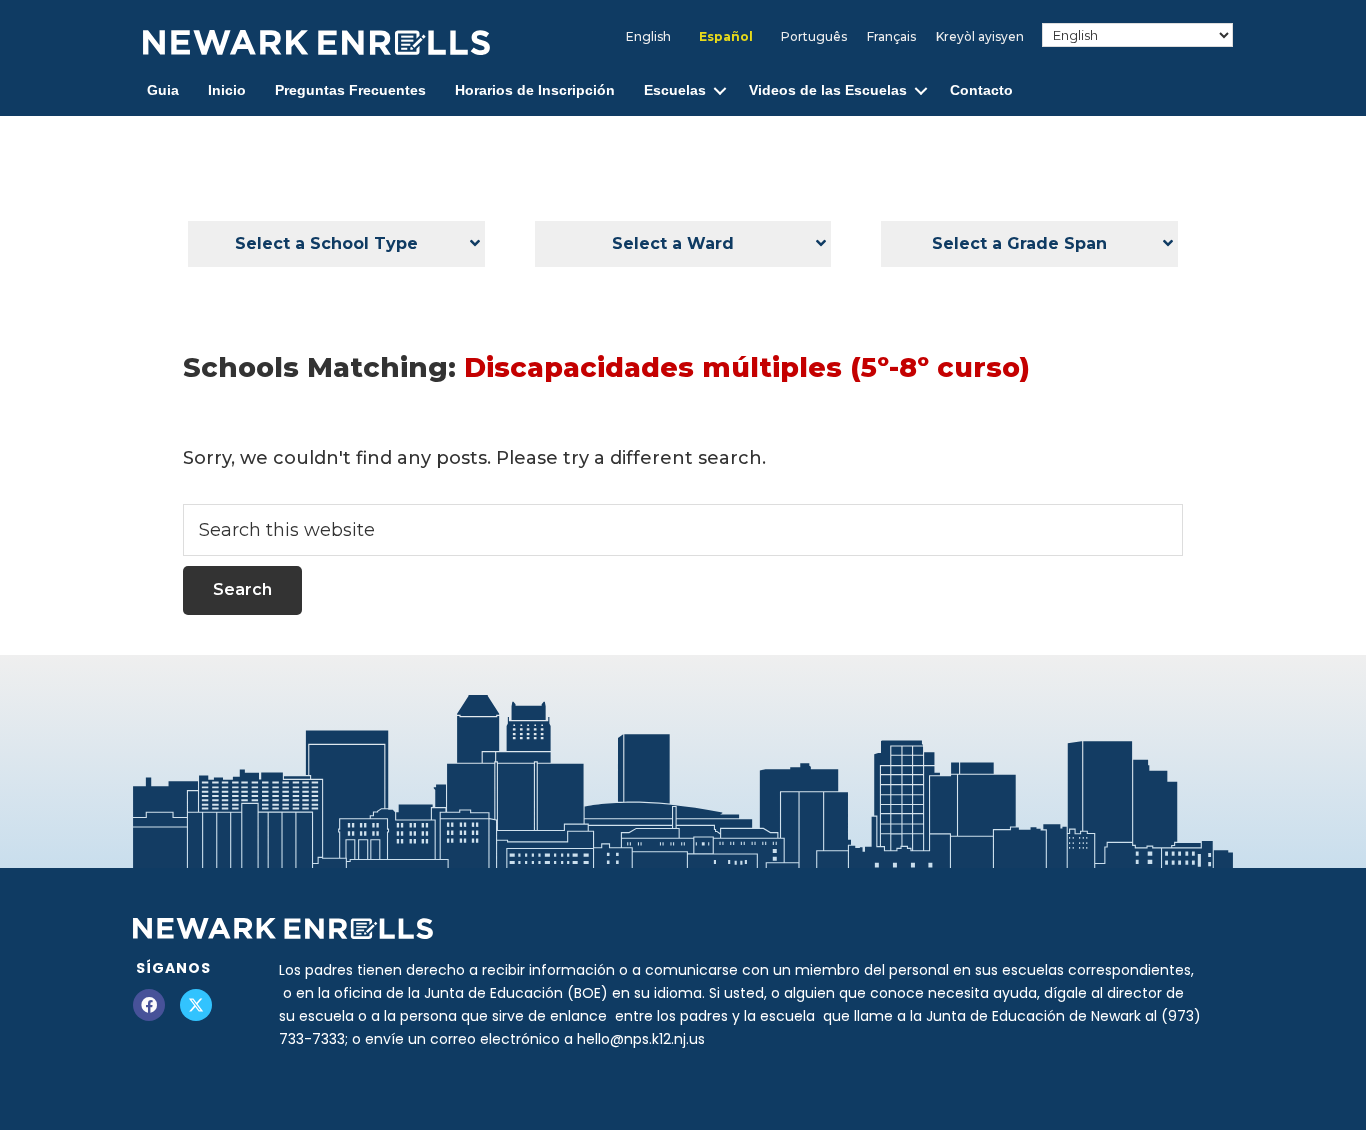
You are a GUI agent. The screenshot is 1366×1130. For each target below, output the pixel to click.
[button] (720, 90)
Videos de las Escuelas (828, 90)
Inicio (227, 90)
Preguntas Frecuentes (350, 90)
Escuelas (675, 90)
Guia (163, 90)
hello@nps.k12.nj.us (641, 1039)
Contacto (981, 90)
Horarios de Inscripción (535, 90)
